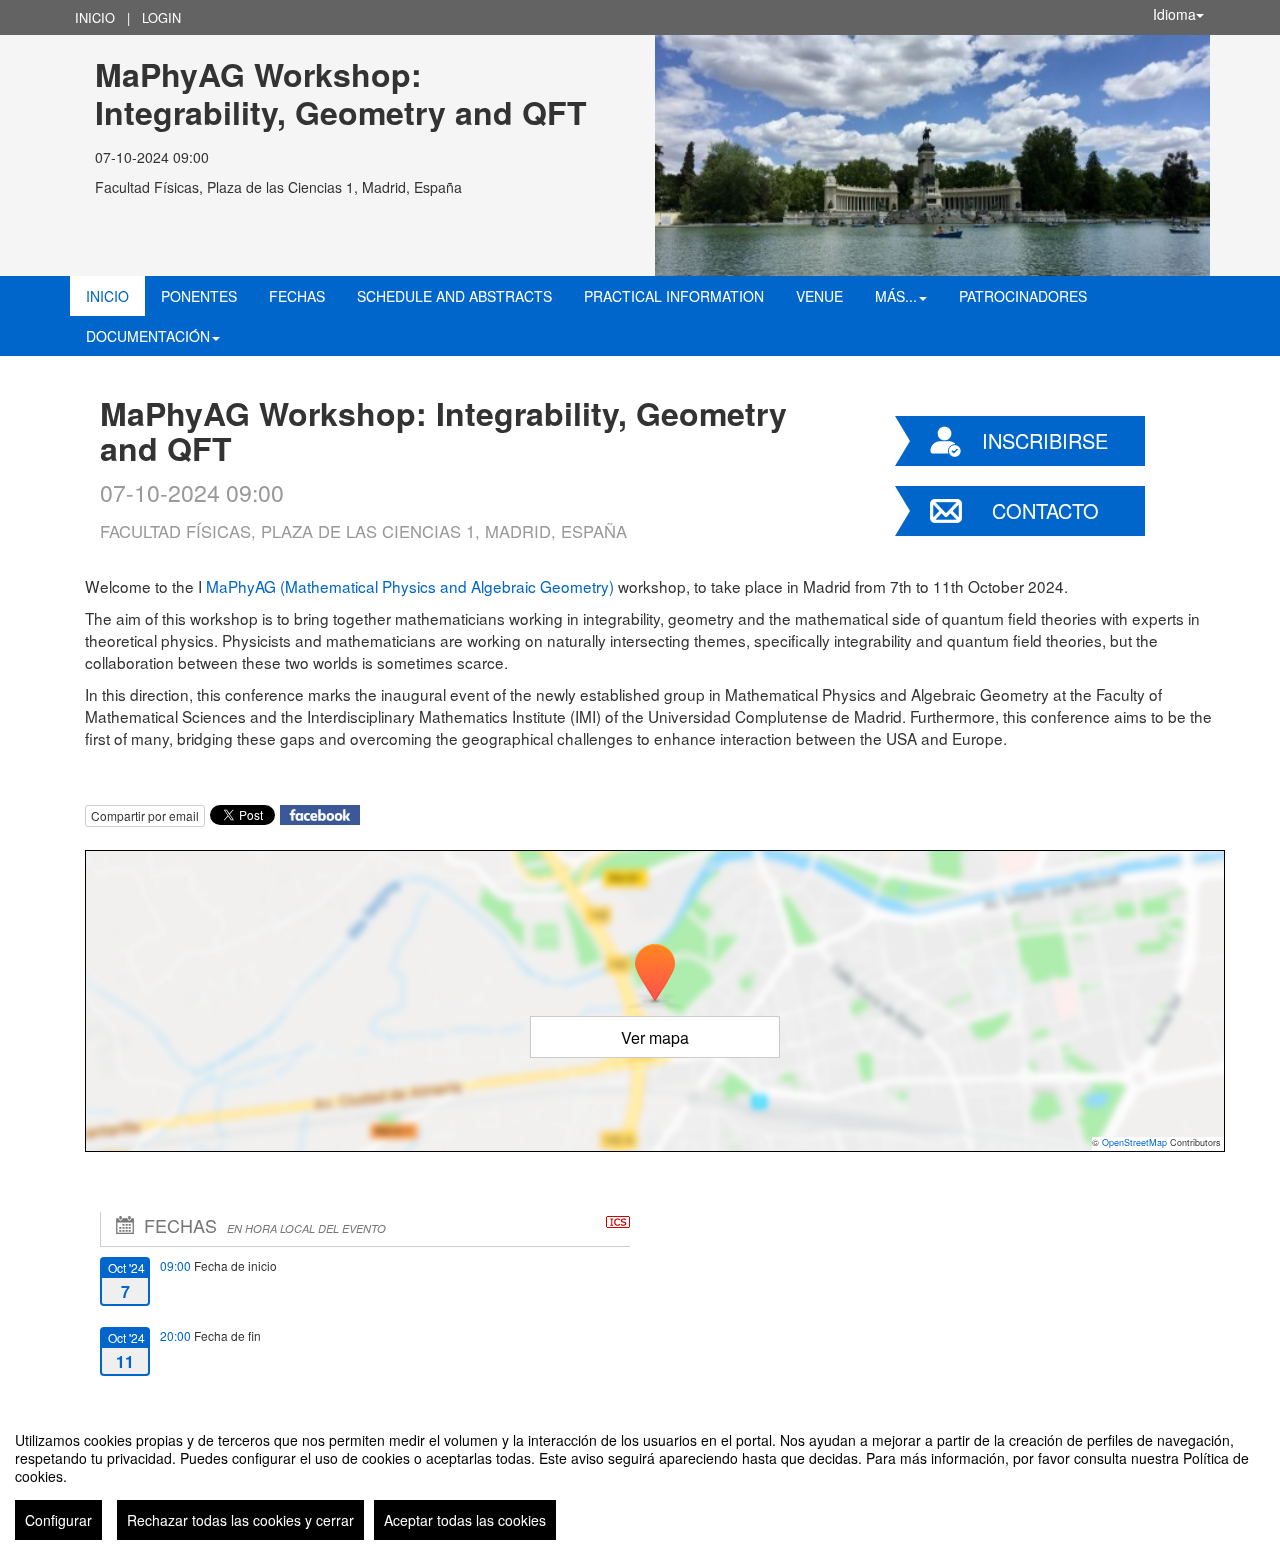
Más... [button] (896, 296)
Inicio (95, 17)
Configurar (58, 1520)
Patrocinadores (1023, 296)
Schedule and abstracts (454, 296)
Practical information (674, 296)
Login (161, 17)
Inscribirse (1045, 440)
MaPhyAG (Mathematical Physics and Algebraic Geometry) (410, 586)
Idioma (1174, 14)
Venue (819, 296)
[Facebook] (320, 812)
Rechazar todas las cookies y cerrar (240, 1520)
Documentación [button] (148, 336)
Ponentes (199, 296)
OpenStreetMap (1134, 1142)
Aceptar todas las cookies (465, 1520)
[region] (640, 1478)
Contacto (1045, 510)
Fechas (297, 296)
